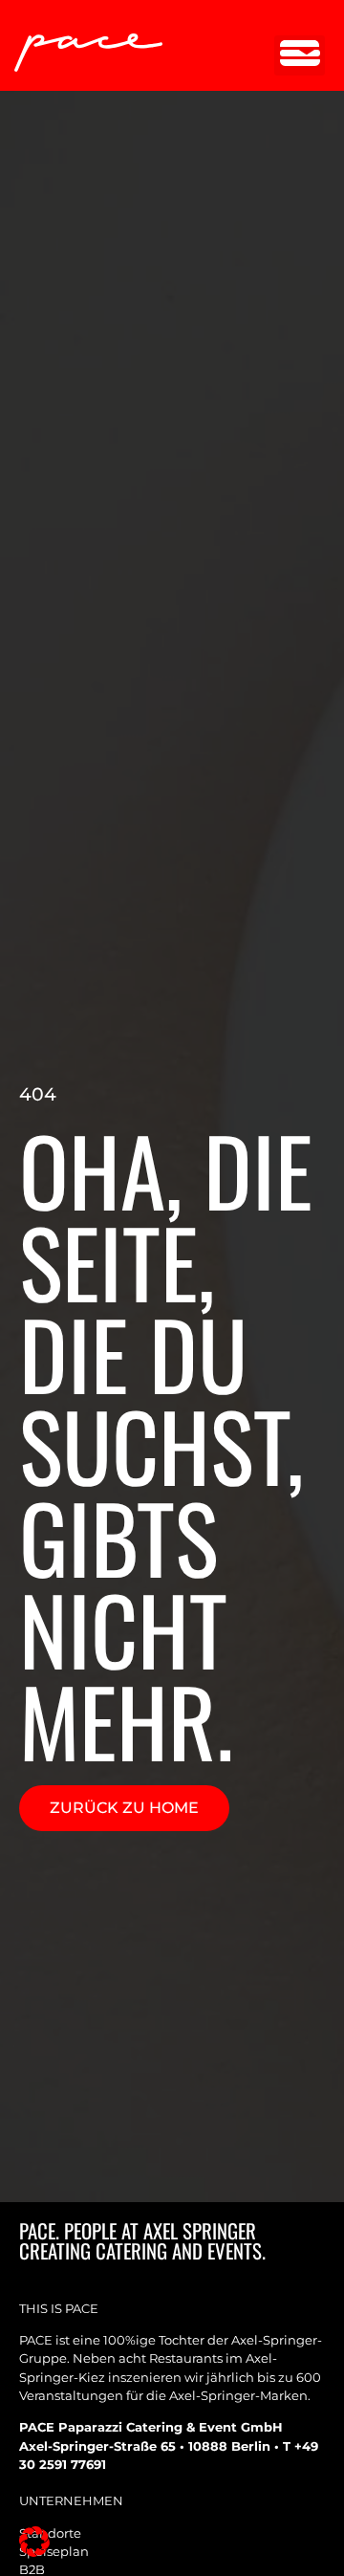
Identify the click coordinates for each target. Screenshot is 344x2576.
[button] (300, 55)
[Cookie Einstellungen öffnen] (34, 2552)
